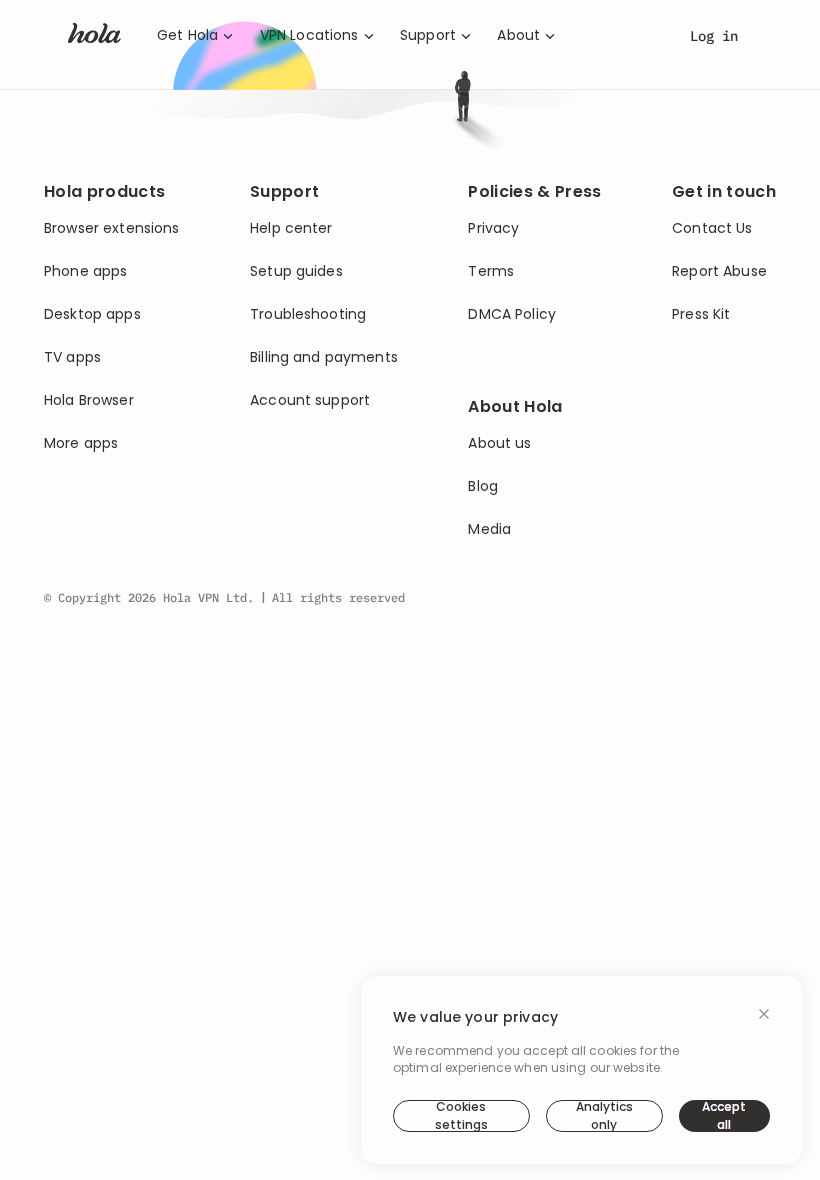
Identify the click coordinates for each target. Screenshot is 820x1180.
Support (428, 35)
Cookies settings (461, 1116)
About (518, 35)
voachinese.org (580, 332)
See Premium (527, 432)
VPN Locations (309, 35)
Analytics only (604, 1116)
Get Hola (187, 35)
